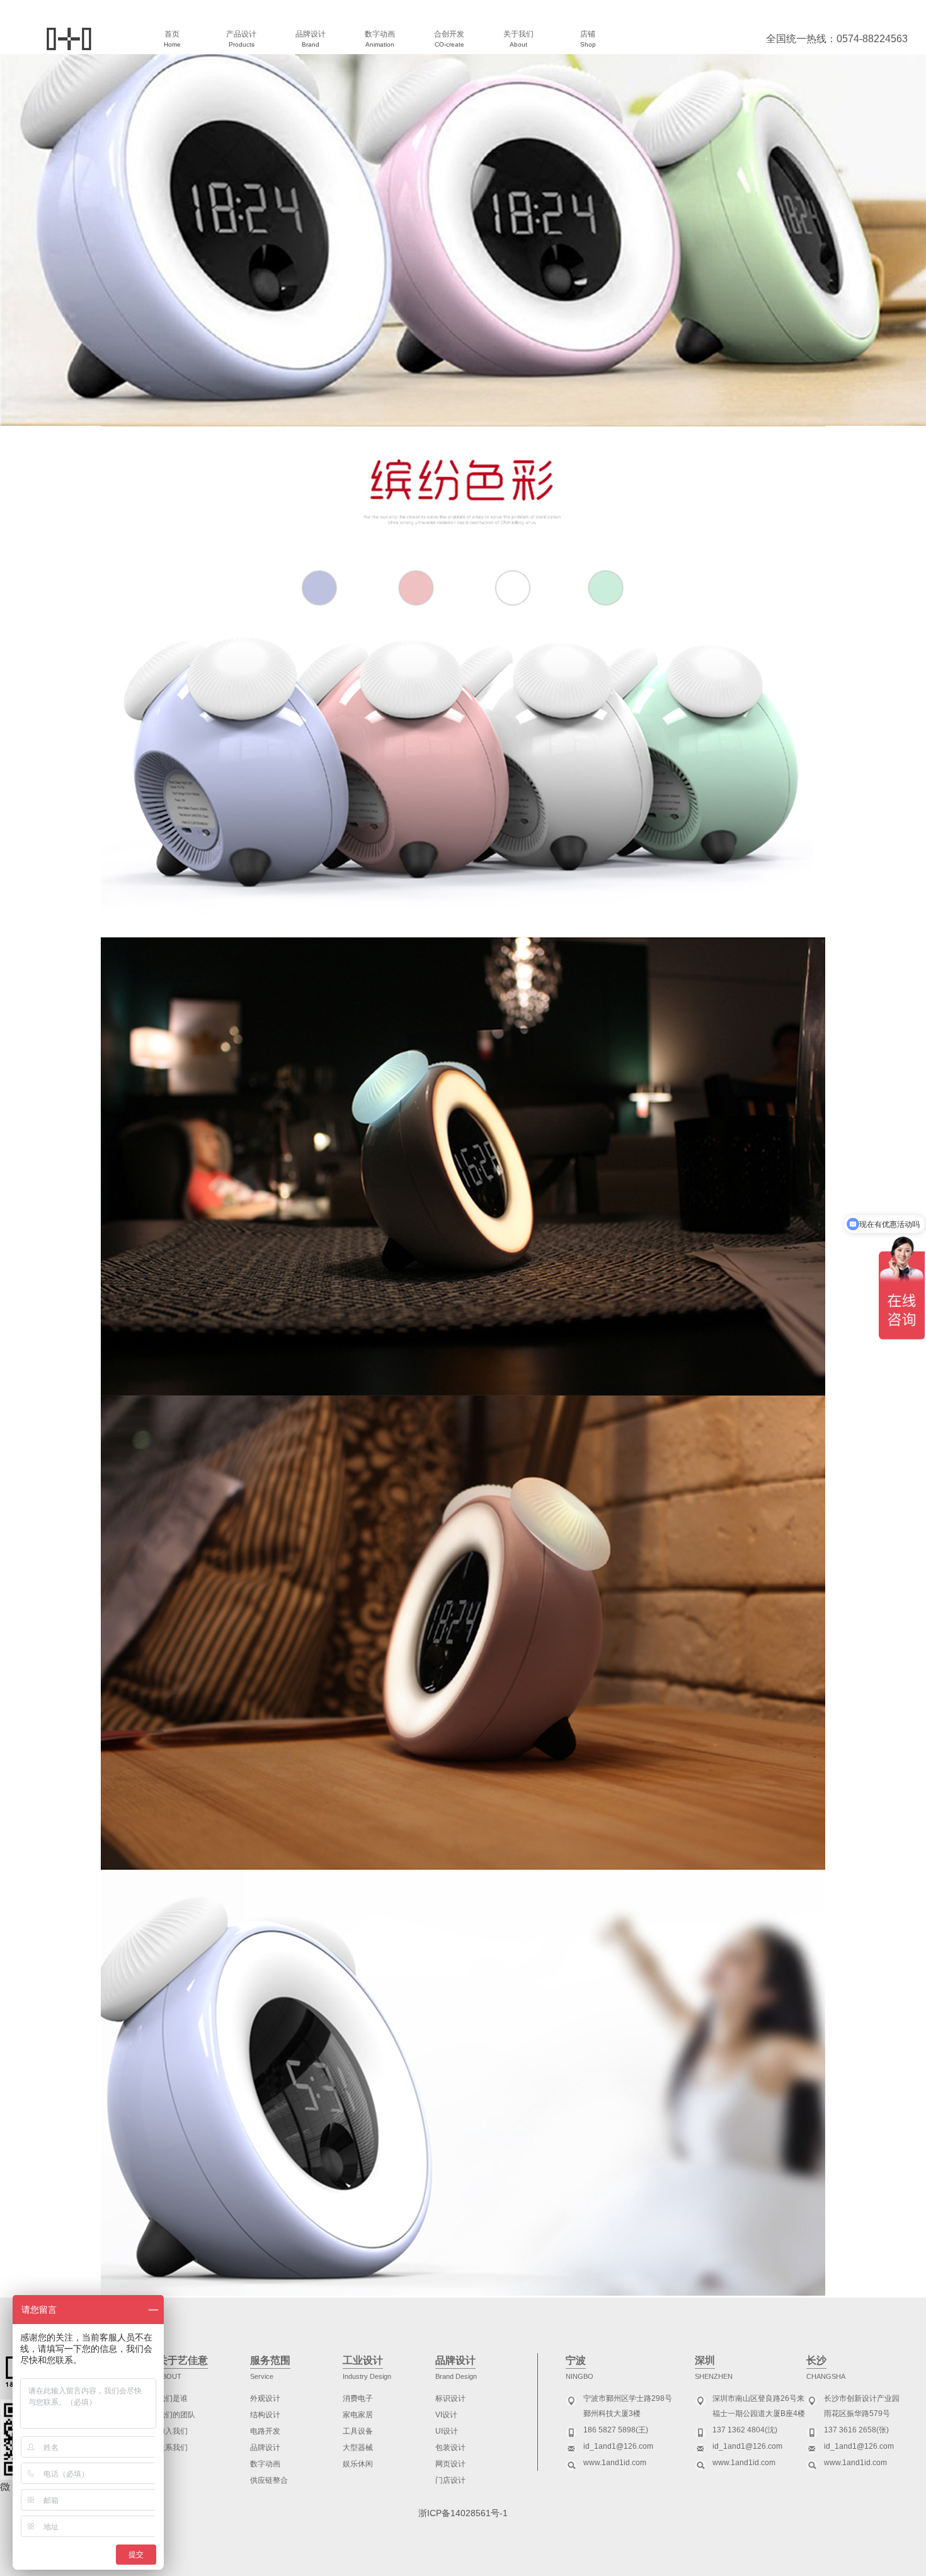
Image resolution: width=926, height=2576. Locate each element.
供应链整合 (269, 2480)
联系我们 (173, 2448)
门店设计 (450, 2480)
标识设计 (450, 2398)
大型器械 (358, 2448)
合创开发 (449, 39)
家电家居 (358, 2415)
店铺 (588, 39)
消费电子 (358, 2398)
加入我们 (173, 2431)
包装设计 (450, 2448)
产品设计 (241, 39)
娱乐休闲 (358, 2464)
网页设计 (450, 2464)
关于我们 (518, 39)
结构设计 (265, 2415)
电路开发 (265, 2431)
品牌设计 (311, 39)
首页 (172, 39)
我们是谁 (173, 2398)
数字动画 (380, 39)
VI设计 (446, 2415)
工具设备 (358, 2431)
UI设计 (447, 2431)
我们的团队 (176, 2415)
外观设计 (265, 2398)
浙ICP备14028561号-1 (463, 2513)
